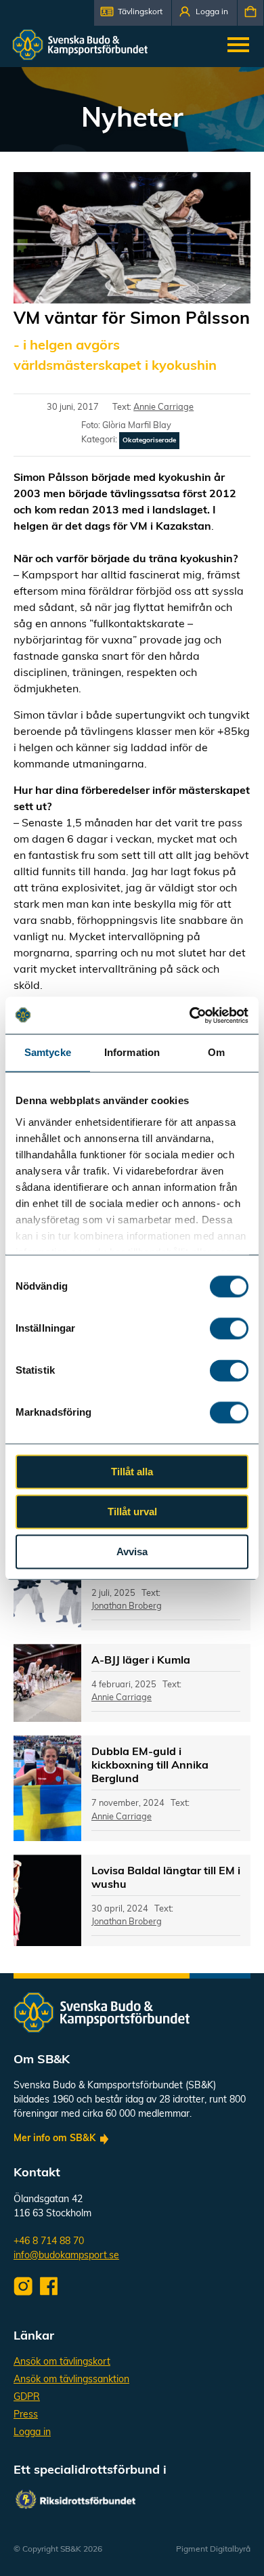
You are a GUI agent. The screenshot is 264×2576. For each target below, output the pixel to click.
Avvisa (132, 1551)
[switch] (229, 1328)
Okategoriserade (149, 441)
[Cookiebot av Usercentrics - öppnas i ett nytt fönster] (190, 1015)
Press (26, 2415)
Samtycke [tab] (48, 1052)
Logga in (32, 2433)
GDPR (27, 2398)
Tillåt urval (132, 1512)
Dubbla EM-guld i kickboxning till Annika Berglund (150, 1766)
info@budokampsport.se (66, 2256)
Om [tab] (216, 1052)
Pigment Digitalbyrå (213, 2550)
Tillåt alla (132, 1472)
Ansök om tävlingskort (62, 2362)
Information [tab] (132, 1052)
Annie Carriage (163, 407)
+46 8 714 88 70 (49, 2242)
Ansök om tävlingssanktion (71, 2380)
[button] (133, 13)
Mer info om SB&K (54, 2139)
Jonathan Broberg (127, 1606)
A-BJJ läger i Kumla (141, 1661)
